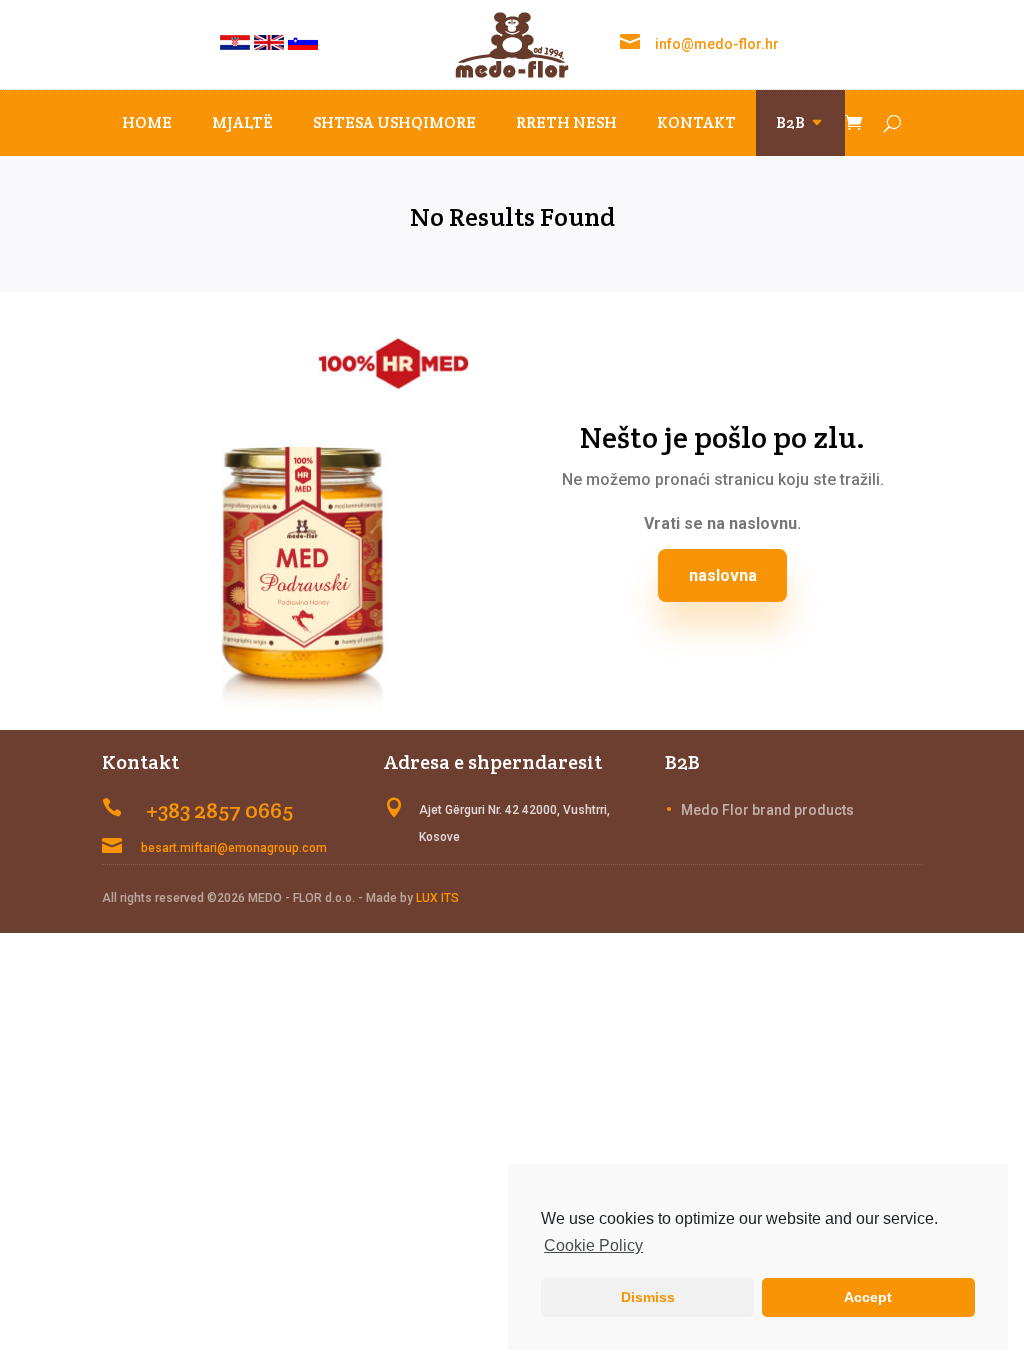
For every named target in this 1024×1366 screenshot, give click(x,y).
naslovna (723, 575)
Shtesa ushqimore (394, 122)
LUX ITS (437, 898)
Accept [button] (868, 1297)
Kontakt (696, 122)
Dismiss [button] (648, 1297)
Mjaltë (242, 122)
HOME (147, 122)
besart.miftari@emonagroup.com (234, 848)
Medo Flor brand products (767, 810)
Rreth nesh (566, 122)
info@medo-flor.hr (717, 44)
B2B (790, 122)
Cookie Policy (593, 1245)
